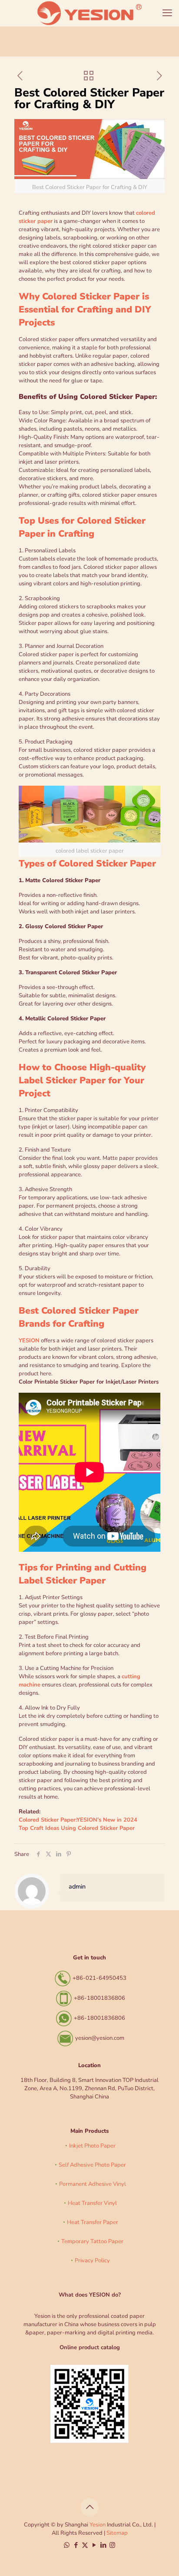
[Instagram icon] (112, 2545)
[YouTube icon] (94, 2545)
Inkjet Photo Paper (92, 2146)
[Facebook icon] (76, 2545)
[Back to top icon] (89, 2507)
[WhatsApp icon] (67, 2545)
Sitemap (117, 2533)
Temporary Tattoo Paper (92, 2241)
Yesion (98, 2525)
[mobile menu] (167, 13)
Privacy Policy (92, 2261)
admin (77, 1887)
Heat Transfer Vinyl (92, 2203)
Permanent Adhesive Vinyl (93, 2184)
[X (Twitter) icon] (85, 2545)
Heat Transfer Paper (93, 2222)
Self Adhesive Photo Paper (92, 2165)
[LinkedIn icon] (103, 2545)
